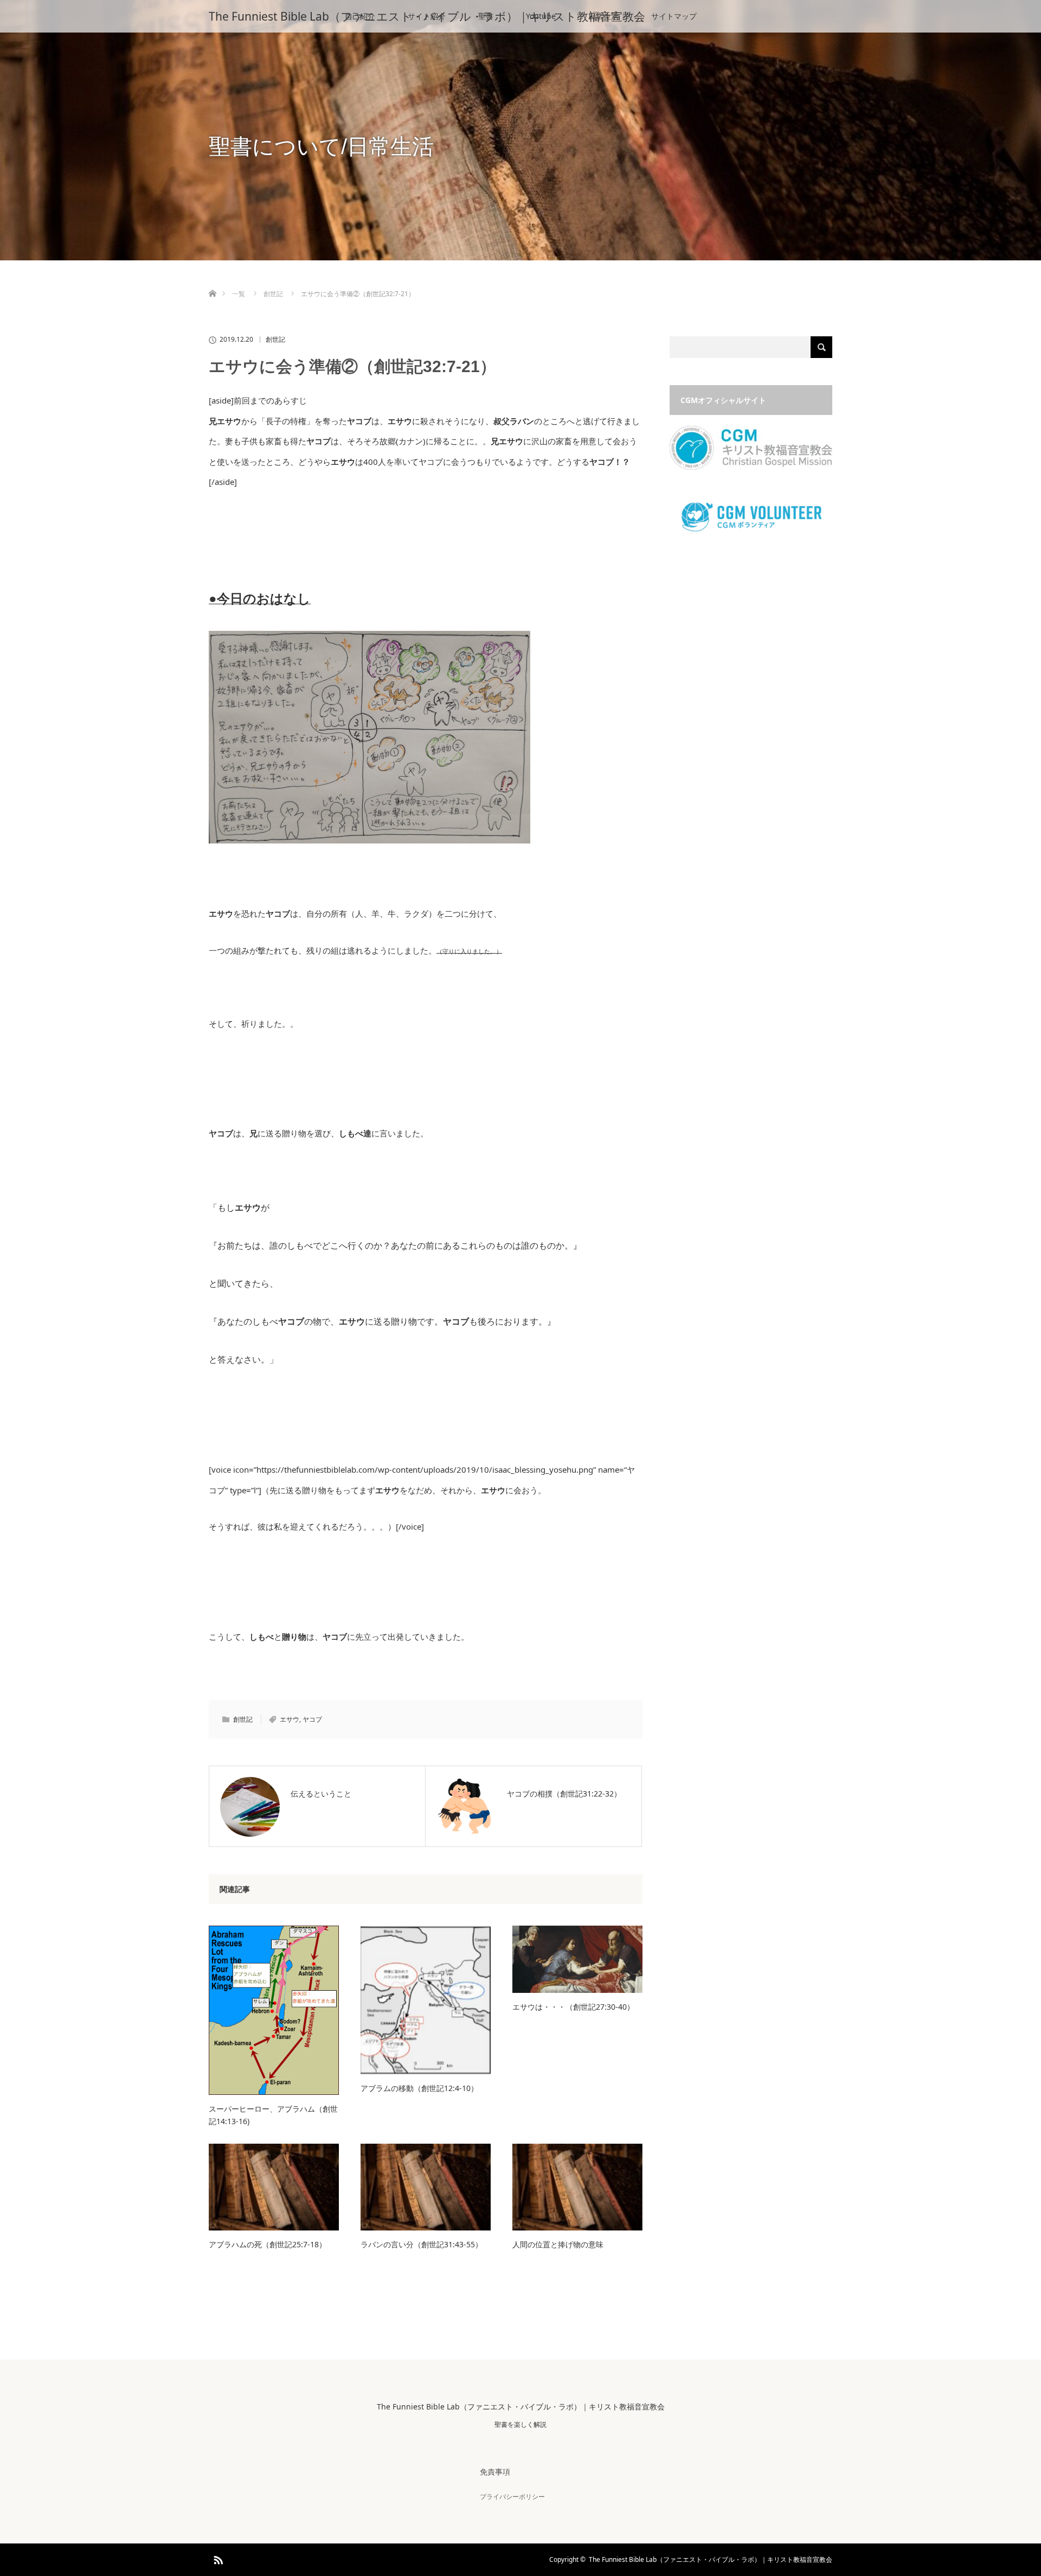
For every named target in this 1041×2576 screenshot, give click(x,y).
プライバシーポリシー (512, 2497)
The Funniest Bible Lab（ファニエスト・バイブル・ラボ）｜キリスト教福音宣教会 (427, 16)
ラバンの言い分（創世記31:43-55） (422, 2244)
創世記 (275, 340)
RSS (217, 2558)
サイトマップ (674, 16)
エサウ (290, 1719)
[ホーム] (212, 281)
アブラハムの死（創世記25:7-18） (268, 2244)
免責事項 (495, 2472)
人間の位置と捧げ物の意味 (558, 2244)
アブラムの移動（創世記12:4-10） (419, 2088)
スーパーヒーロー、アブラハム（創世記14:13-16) (273, 2115)
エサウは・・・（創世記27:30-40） (573, 2007)
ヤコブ (312, 1719)
